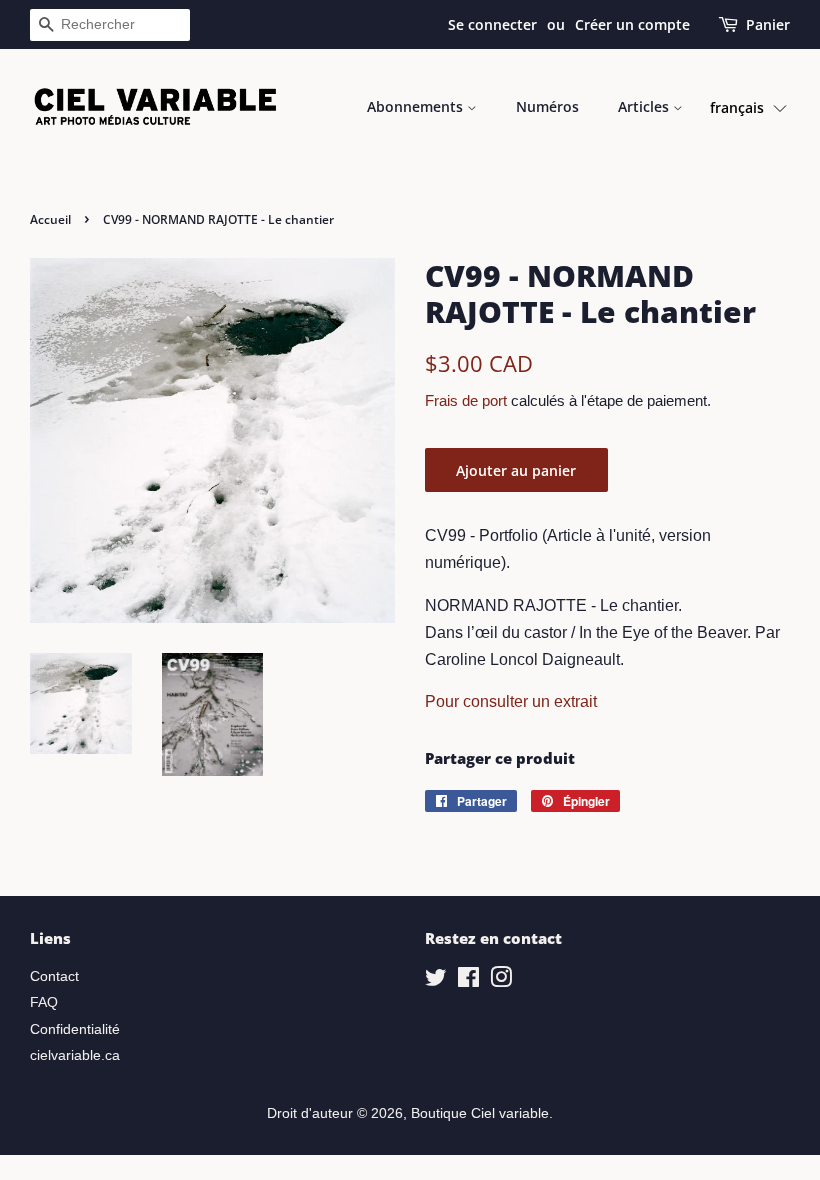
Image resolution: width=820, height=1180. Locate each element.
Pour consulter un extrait (511, 701)
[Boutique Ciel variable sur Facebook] (468, 981)
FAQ (44, 1002)
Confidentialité (75, 1029)
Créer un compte (632, 24)
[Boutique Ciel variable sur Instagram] (501, 981)
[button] (748, 107)
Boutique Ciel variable (480, 1113)
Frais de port (466, 400)
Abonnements (417, 106)
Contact (54, 976)
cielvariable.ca (75, 1055)
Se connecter (492, 24)
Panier (768, 24)
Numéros (547, 106)
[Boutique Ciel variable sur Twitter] (436, 981)
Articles (645, 106)
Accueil (50, 219)
